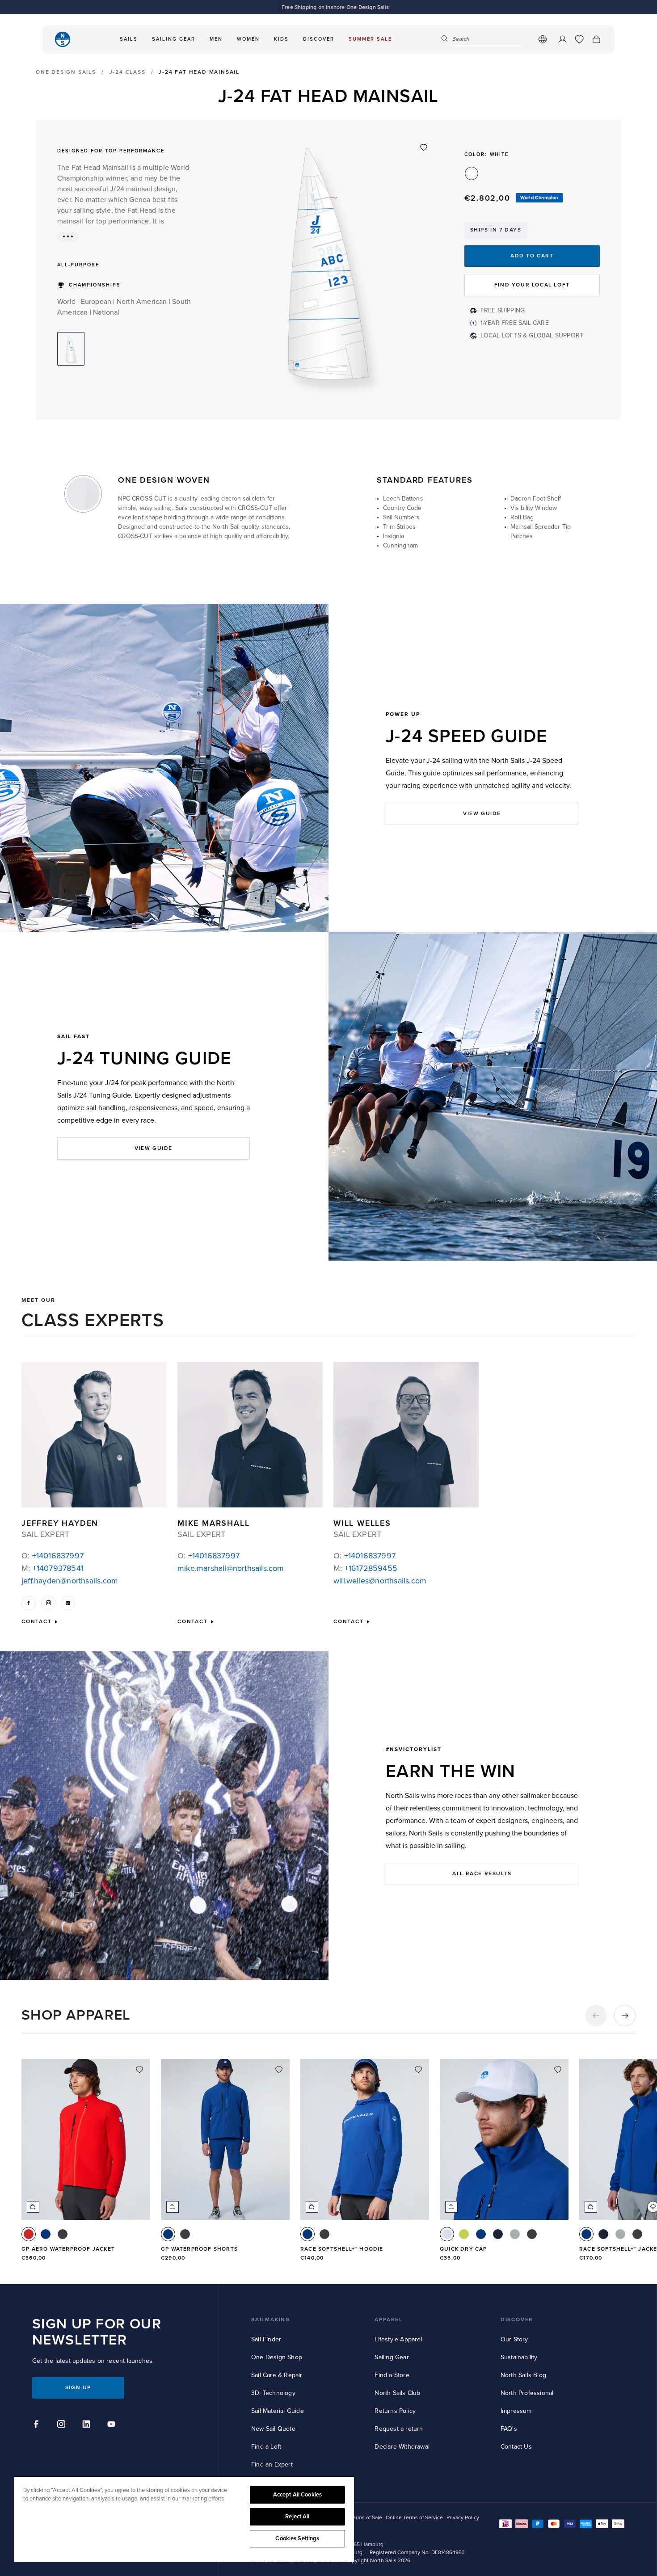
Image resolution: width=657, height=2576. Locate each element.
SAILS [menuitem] (129, 39)
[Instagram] (48, 1603)
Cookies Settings (297, 2538)
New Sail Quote (273, 2429)
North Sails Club (397, 2393)
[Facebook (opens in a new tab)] (38, 2425)
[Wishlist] (579, 39)
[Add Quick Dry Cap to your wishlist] (558, 2070)
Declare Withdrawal (402, 2447)
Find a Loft (266, 2447)
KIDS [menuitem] (281, 39)
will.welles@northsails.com (380, 1581)
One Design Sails (66, 72)
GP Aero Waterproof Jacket (68, 2249)
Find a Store (392, 2375)
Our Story (514, 2339)
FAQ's (509, 2429)
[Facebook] (29, 1603)
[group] (86, 2165)
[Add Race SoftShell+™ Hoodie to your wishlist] (418, 2070)
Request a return (399, 2429)
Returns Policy (395, 2411)
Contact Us (516, 2447)
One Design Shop (277, 2357)
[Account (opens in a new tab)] (562, 39)
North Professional (527, 2393)
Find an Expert (272, 2464)
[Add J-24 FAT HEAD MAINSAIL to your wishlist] (424, 147)
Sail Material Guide (278, 2411)
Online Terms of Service (414, 2518)
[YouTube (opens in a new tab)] (113, 2425)
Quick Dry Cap (463, 2249)
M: (53, 1568)
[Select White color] (447, 2234)
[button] (596, 2016)
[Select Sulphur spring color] (464, 2234)
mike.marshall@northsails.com (231, 1568)
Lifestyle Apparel (398, 2339)
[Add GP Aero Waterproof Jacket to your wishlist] (139, 2070)
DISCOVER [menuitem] (319, 39)
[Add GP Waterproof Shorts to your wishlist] (279, 2070)
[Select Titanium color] (515, 2234)
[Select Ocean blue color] (46, 2234)
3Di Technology (273, 2393)
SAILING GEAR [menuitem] (174, 39)
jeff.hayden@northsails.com (70, 1581)
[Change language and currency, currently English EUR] (543, 39)
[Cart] (596, 39)
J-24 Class (128, 72)
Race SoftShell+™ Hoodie (342, 2249)
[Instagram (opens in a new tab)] (63, 2425)
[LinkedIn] (68, 1603)
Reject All (297, 2517)
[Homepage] (63, 39)
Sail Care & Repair (277, 2375)
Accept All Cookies (297, 2495)
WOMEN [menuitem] (248, 39)
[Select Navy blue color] (498, 2234)
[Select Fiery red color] (29, 2234)
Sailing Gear (392, 2357)
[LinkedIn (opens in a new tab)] (88, 2425)
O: (53, 1556)
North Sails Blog (523, 2375)
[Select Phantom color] (63, 2234)
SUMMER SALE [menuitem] (370, 39)
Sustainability (519, 2357)
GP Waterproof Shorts (199, 2249)
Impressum (516, 2411)
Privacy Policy (463, 2518)
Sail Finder (266, 2339)
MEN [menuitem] (216, 39)
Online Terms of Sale (357, 2518)
